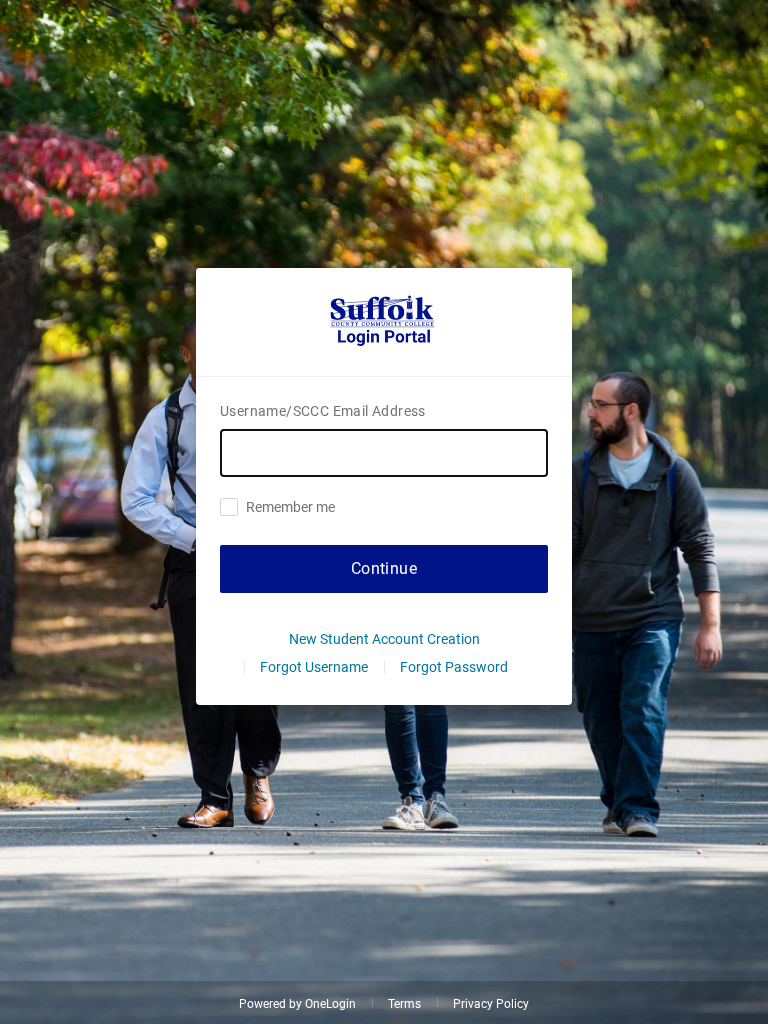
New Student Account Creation (384, 639)
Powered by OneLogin (297, 1004)
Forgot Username (314, 667)
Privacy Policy (491, 1004)
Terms (404, 1004)
